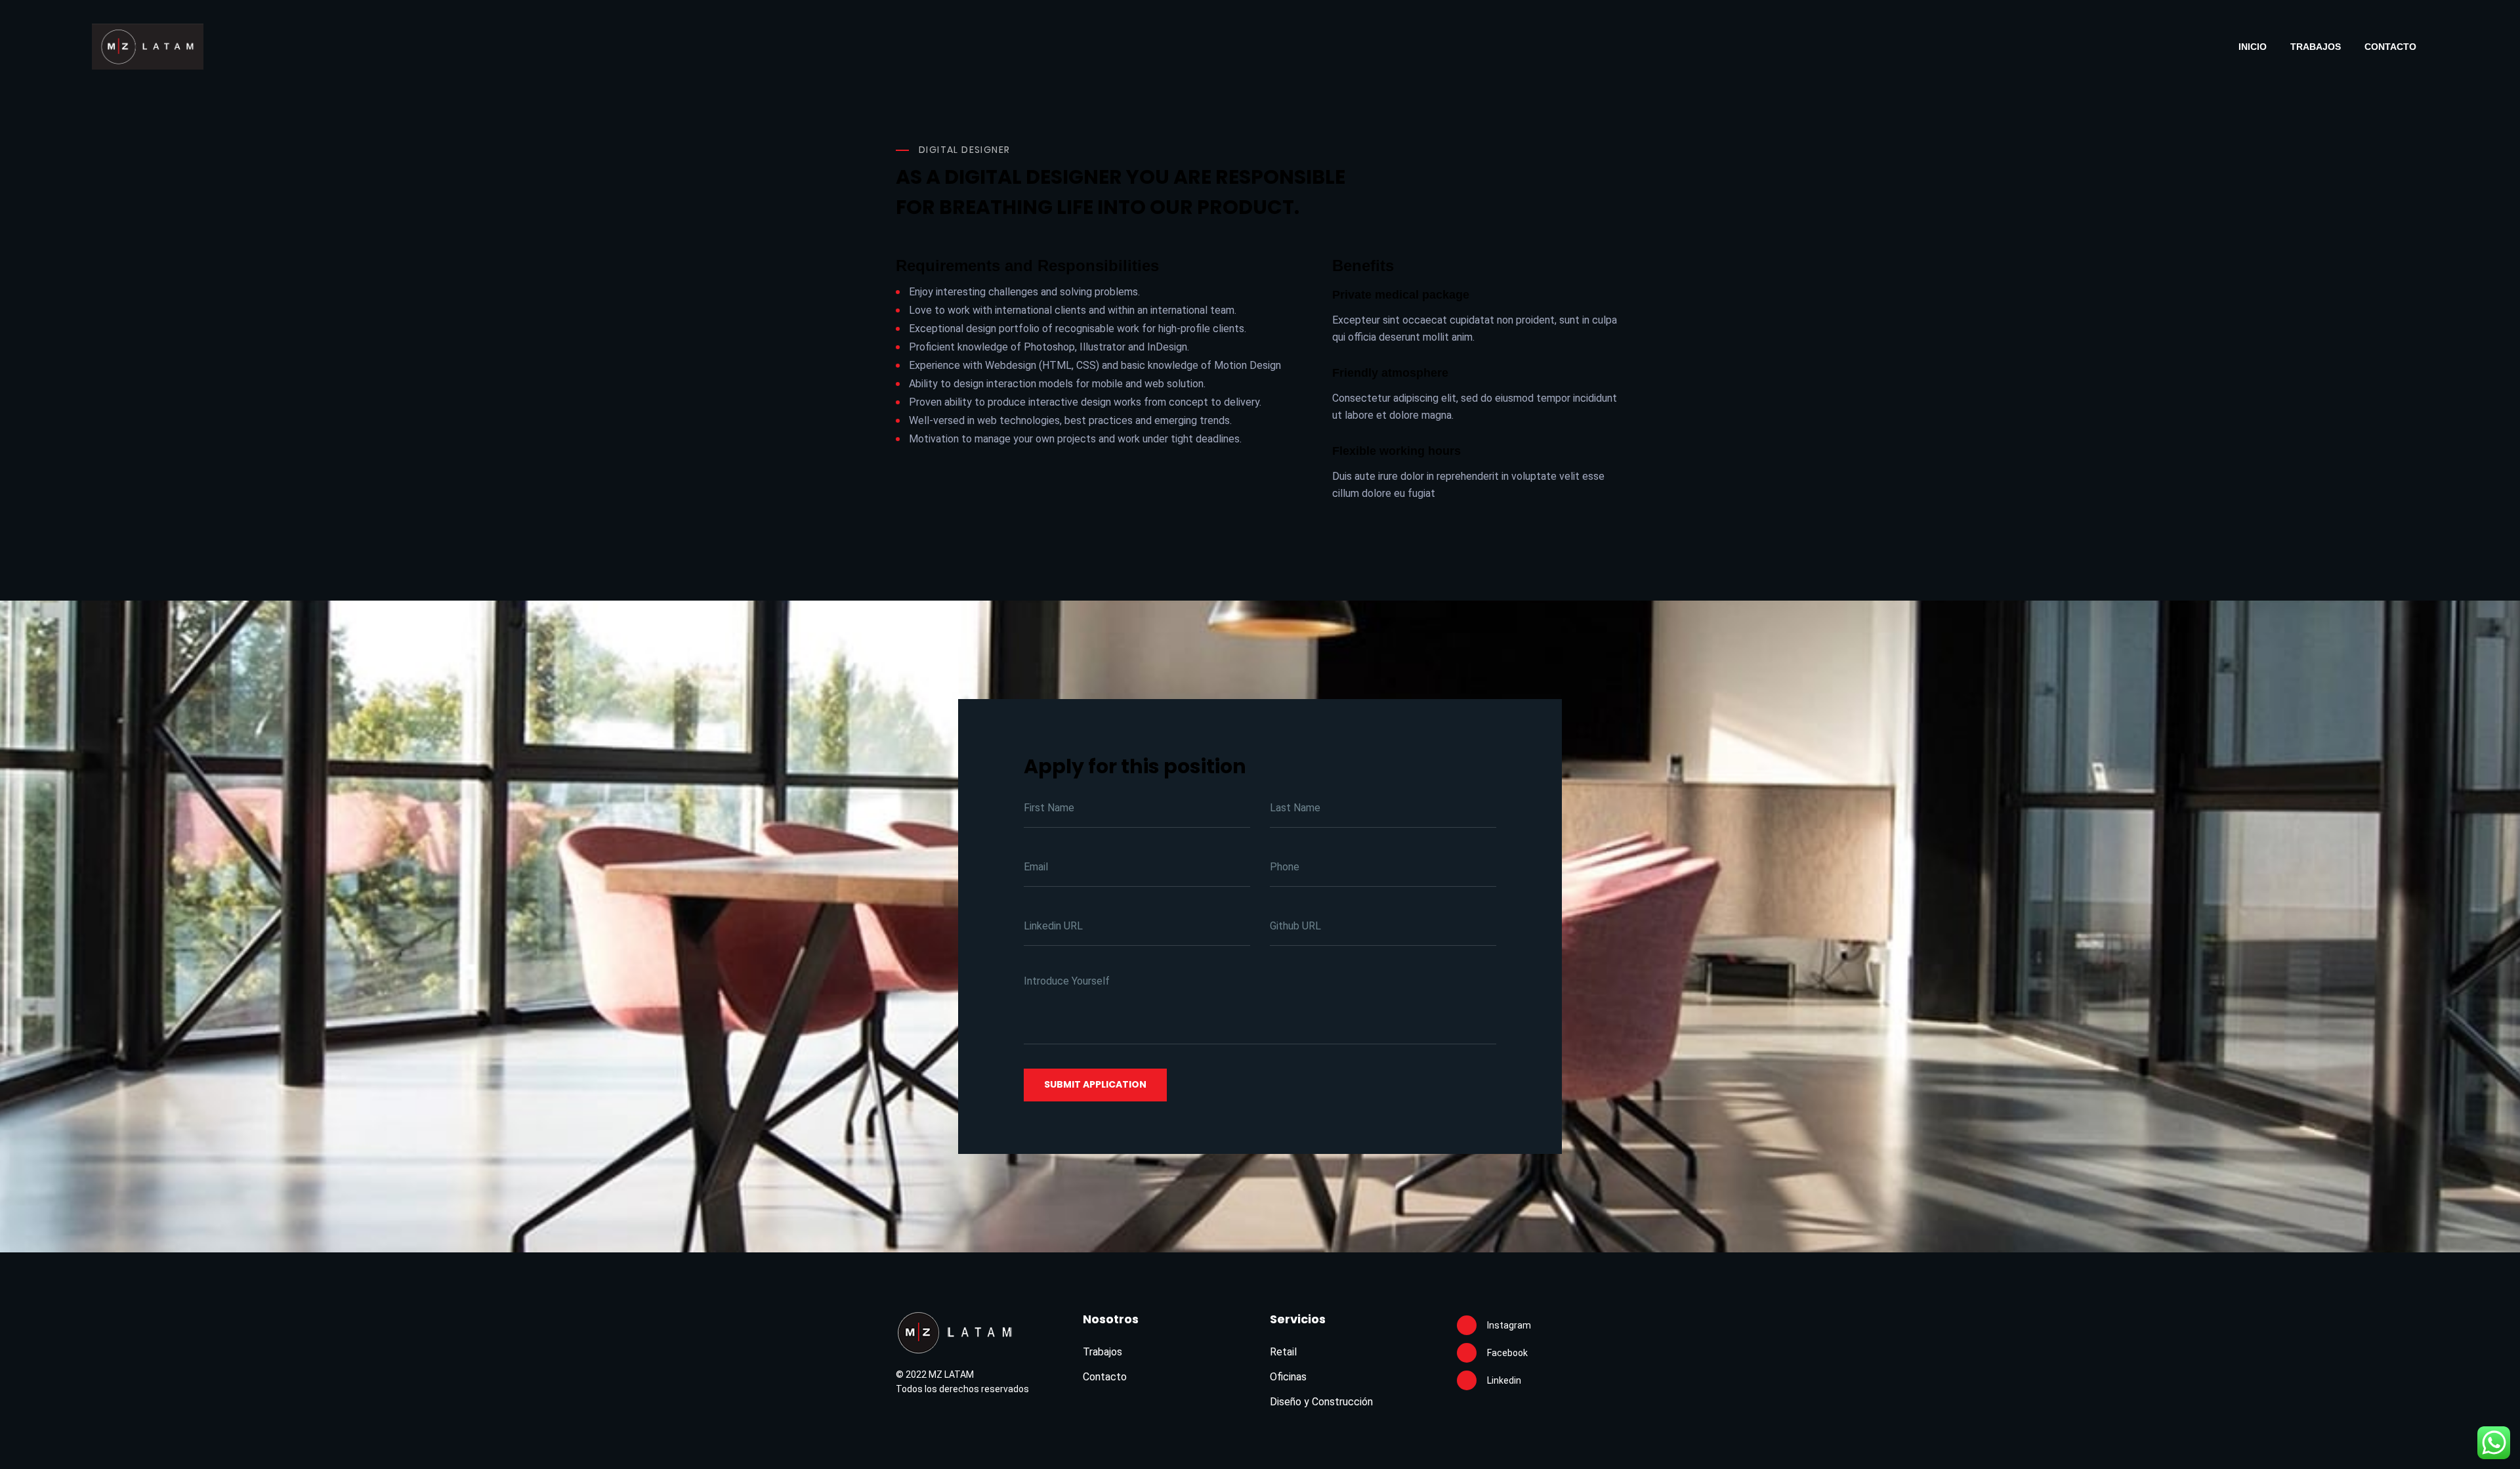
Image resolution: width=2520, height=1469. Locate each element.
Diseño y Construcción (1321, 1402)
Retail (1283, 1352)
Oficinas (1288, 1377)
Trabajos (2316, 47)
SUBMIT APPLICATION (1095, 1084)
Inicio (2253, 47)
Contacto (2390, 47)
